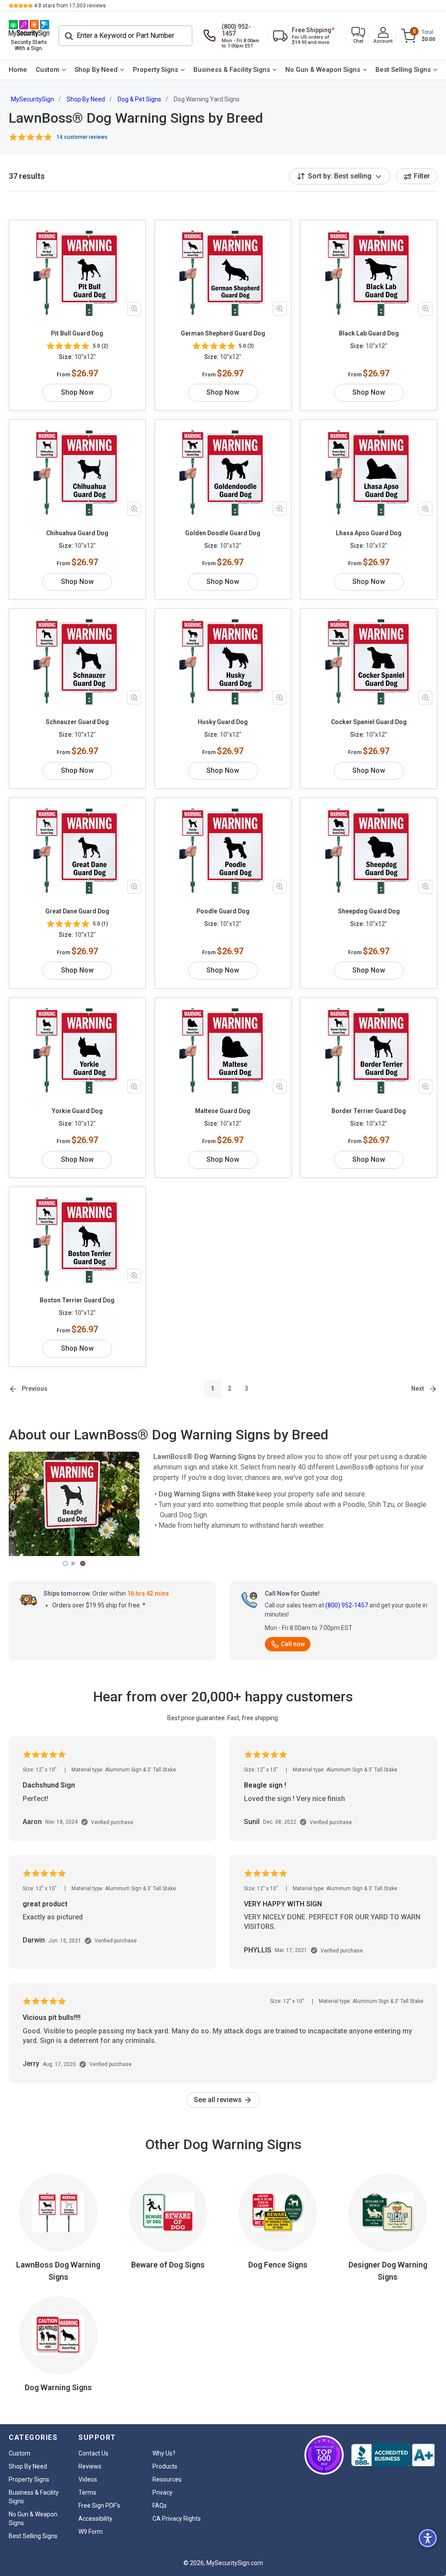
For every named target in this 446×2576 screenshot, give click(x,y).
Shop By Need (96, 70)
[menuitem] (18, 70)
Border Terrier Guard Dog (369, 1111)
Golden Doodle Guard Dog (223, 533)
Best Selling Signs (403, 70)
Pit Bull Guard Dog (77, 333)
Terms (87, 2492)
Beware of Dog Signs (168, 2265)
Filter (422, 176)
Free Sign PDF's (99, 2506)
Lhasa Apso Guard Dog (369, 533)
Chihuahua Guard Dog (77, 533)
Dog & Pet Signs (139, 99)
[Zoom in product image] (134, 309)
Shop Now (77, 392)
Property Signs (155, 70)
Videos (88, 2479)
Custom (47, 70)
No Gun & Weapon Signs (323, 70)
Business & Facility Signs (232, 70)
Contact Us (93, 2453)
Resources (167, 2479)
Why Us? (164, 2453)
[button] (358, 36)
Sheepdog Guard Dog (369, 911)
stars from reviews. (71, 6)
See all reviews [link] (219, 2100)
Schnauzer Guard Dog (77, 722)
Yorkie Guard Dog (77, 1111)
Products (165, 2466)
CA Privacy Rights (177, 2519)
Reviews (90, 2466)
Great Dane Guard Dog (77, 911)
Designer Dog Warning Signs (388, 2271)
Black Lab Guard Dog (369, 333)
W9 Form (91, 2532)
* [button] (144, 1605)
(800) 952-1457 (347, 1605)
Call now (293, 1644)
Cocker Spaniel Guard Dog (369, 722)
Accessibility (95, 2519)
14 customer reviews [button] (82, 137)
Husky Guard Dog (223, 722)
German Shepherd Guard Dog (223, 333)
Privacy (162, 2492)
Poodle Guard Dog (223, 911)
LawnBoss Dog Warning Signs (58, 2271)
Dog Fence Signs (278, 2265)
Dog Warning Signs (58, 2387)
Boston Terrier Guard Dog (77, 1300)
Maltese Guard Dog (223, 1111)
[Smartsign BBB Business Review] (393, 2455)
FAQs (160, 2506)
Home (18, 70)
